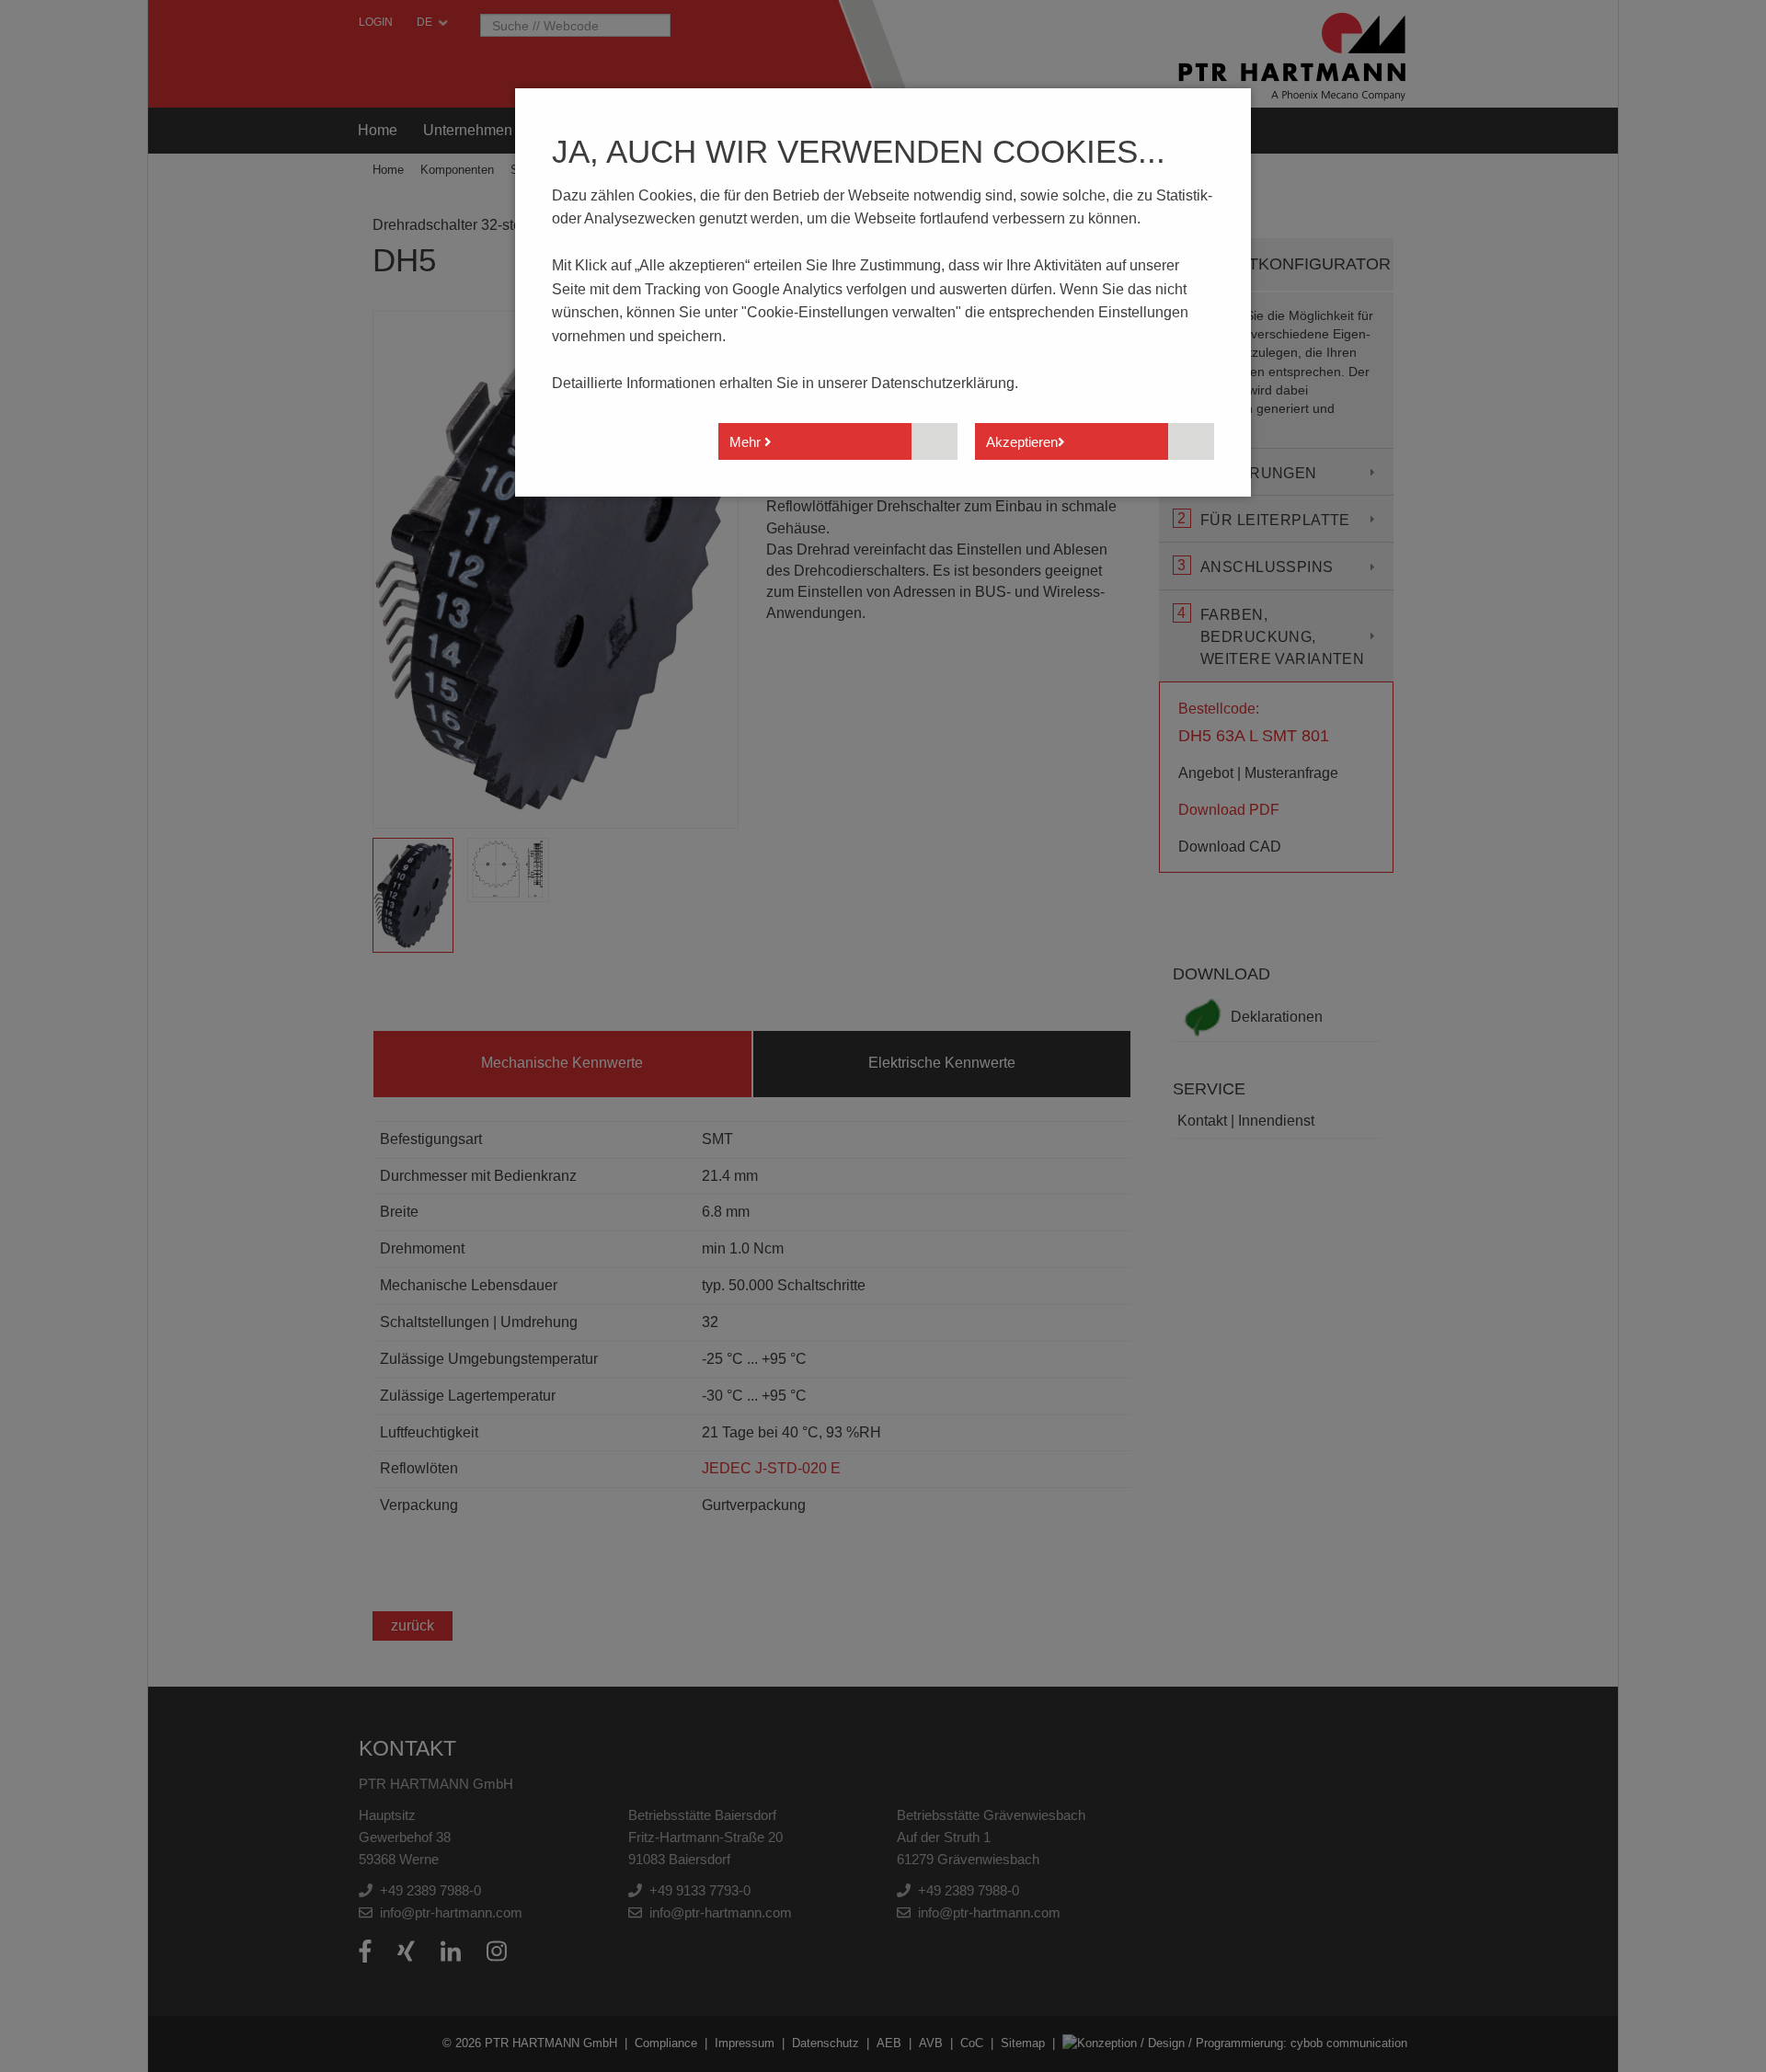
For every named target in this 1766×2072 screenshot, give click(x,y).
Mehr (747, 442)
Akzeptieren (1022, 442)
